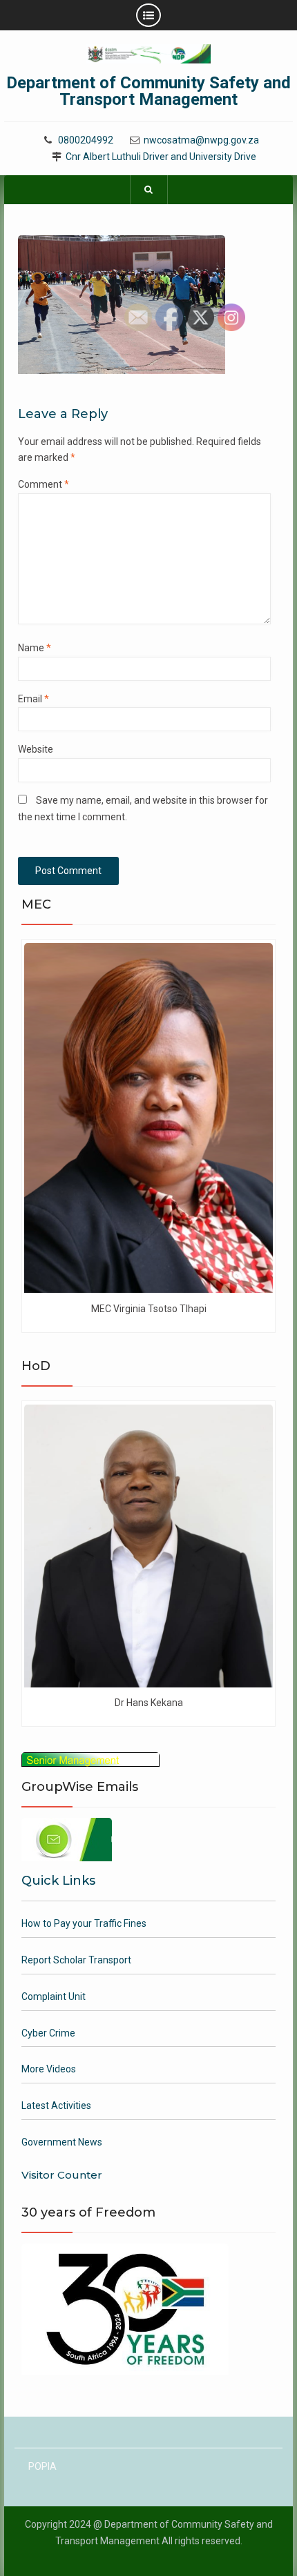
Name (35, 648)
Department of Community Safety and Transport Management (148, 91)
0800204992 (86, 140)
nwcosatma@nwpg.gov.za (201, 140)
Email (33, 699)
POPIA (42, 2466)
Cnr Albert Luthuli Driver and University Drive (161, 157)
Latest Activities (56, 2106)
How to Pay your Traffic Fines (84, 1923)
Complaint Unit (54, 1997)
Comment (44, 484)
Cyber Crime (48, 2033)
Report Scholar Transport (76, 1960)
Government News (62, 2142)
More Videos (49, 2069)
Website (36, 749)
